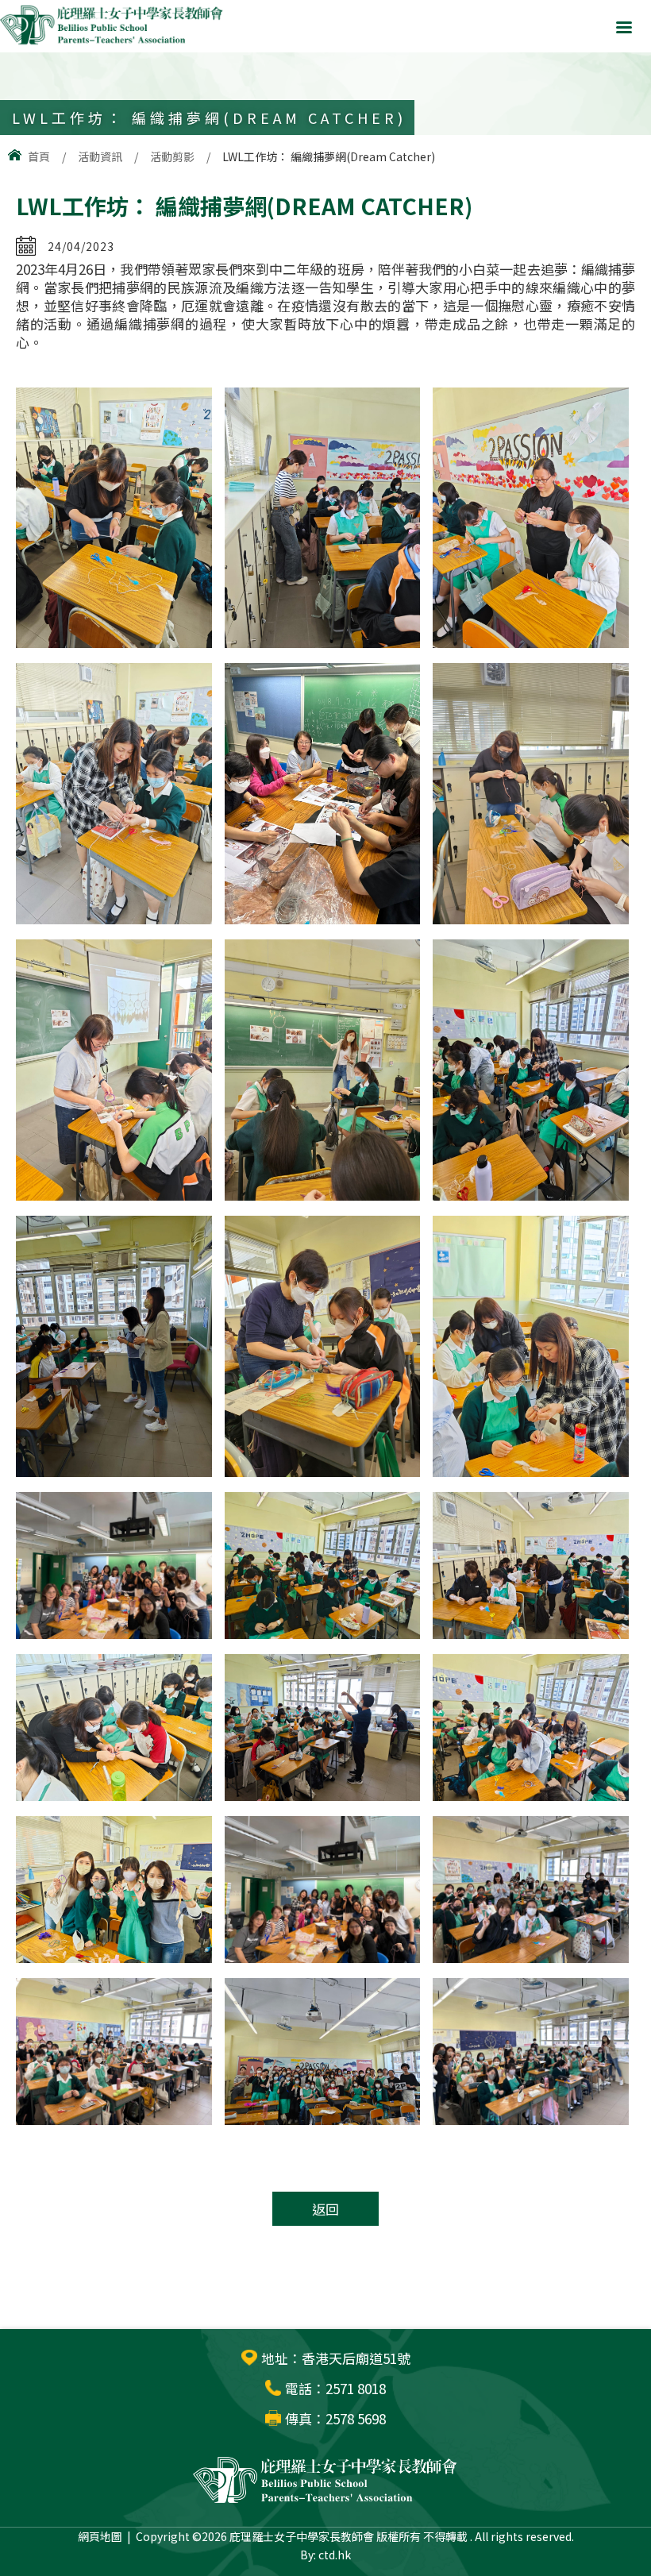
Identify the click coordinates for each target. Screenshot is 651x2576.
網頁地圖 (100, 2536)
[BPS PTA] (112, 42)
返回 (325, 2209)
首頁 (39, 156)
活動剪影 (172, 156)
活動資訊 (100, 156)
